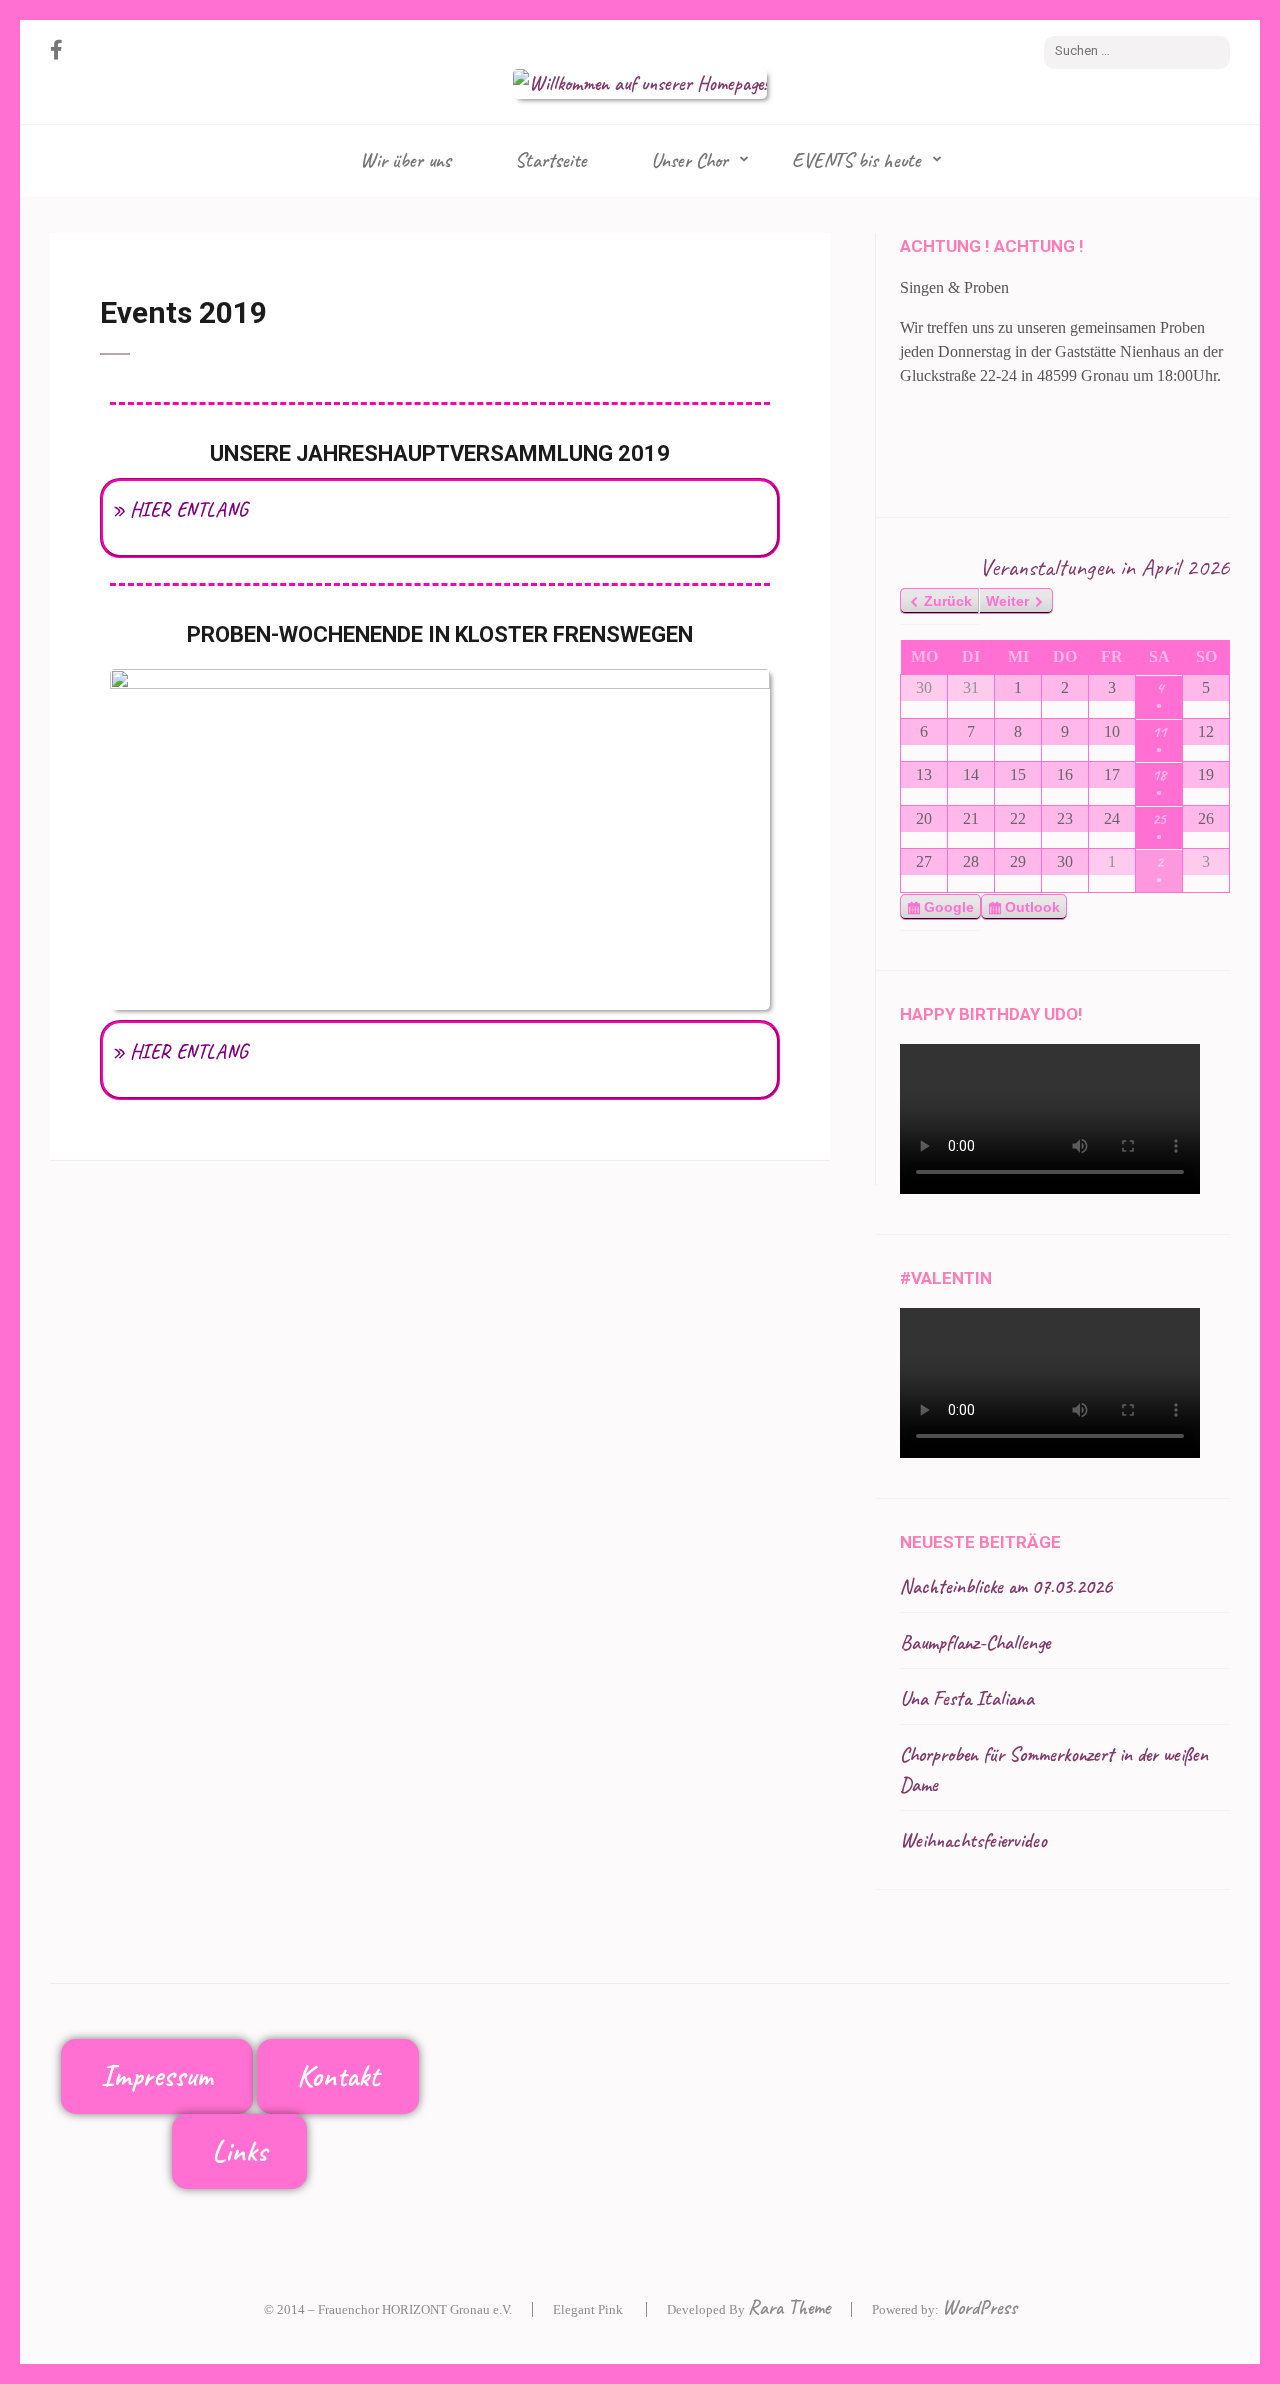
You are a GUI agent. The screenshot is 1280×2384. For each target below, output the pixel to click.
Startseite (551, 160)
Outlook (1032, 909)
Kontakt (338, 2076)
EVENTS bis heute (856, 160)
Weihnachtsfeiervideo (973, 1840)
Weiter (1007, 601)
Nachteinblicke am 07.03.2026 (1006, 1586)
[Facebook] (56, 50)
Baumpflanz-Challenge (975, 1642)
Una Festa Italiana (967, 1698)
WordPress (979, 2307)
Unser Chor (689, 160)
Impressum (157, 2076)
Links (239, 2151)
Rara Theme (789, 2307)
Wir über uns (405, 160)
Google (950, 909)
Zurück (948, 601)
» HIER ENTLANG (179, 509)
